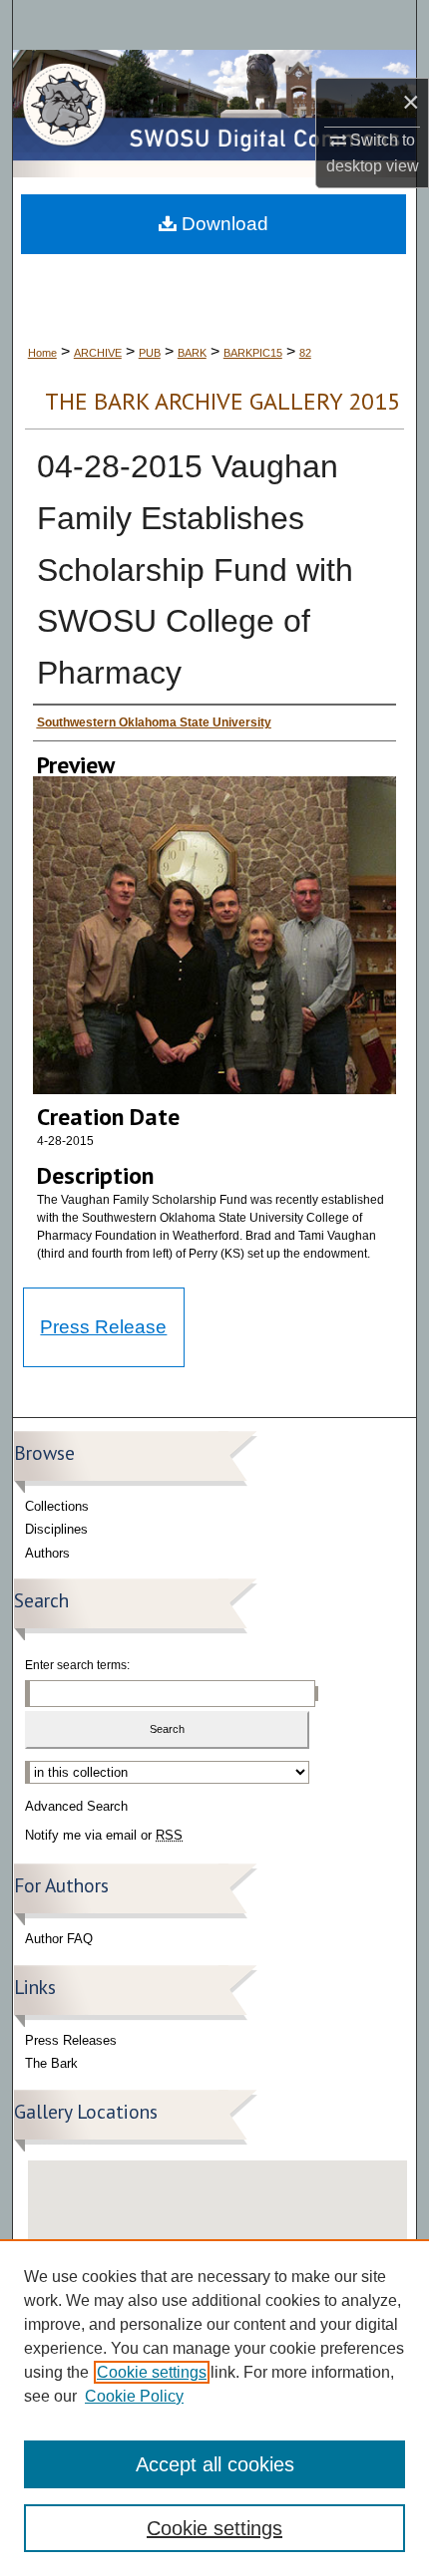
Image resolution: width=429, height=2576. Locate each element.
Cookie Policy (134, 2396)
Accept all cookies (215, 2464)
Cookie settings (152, 2372)
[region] (214, 2408)
